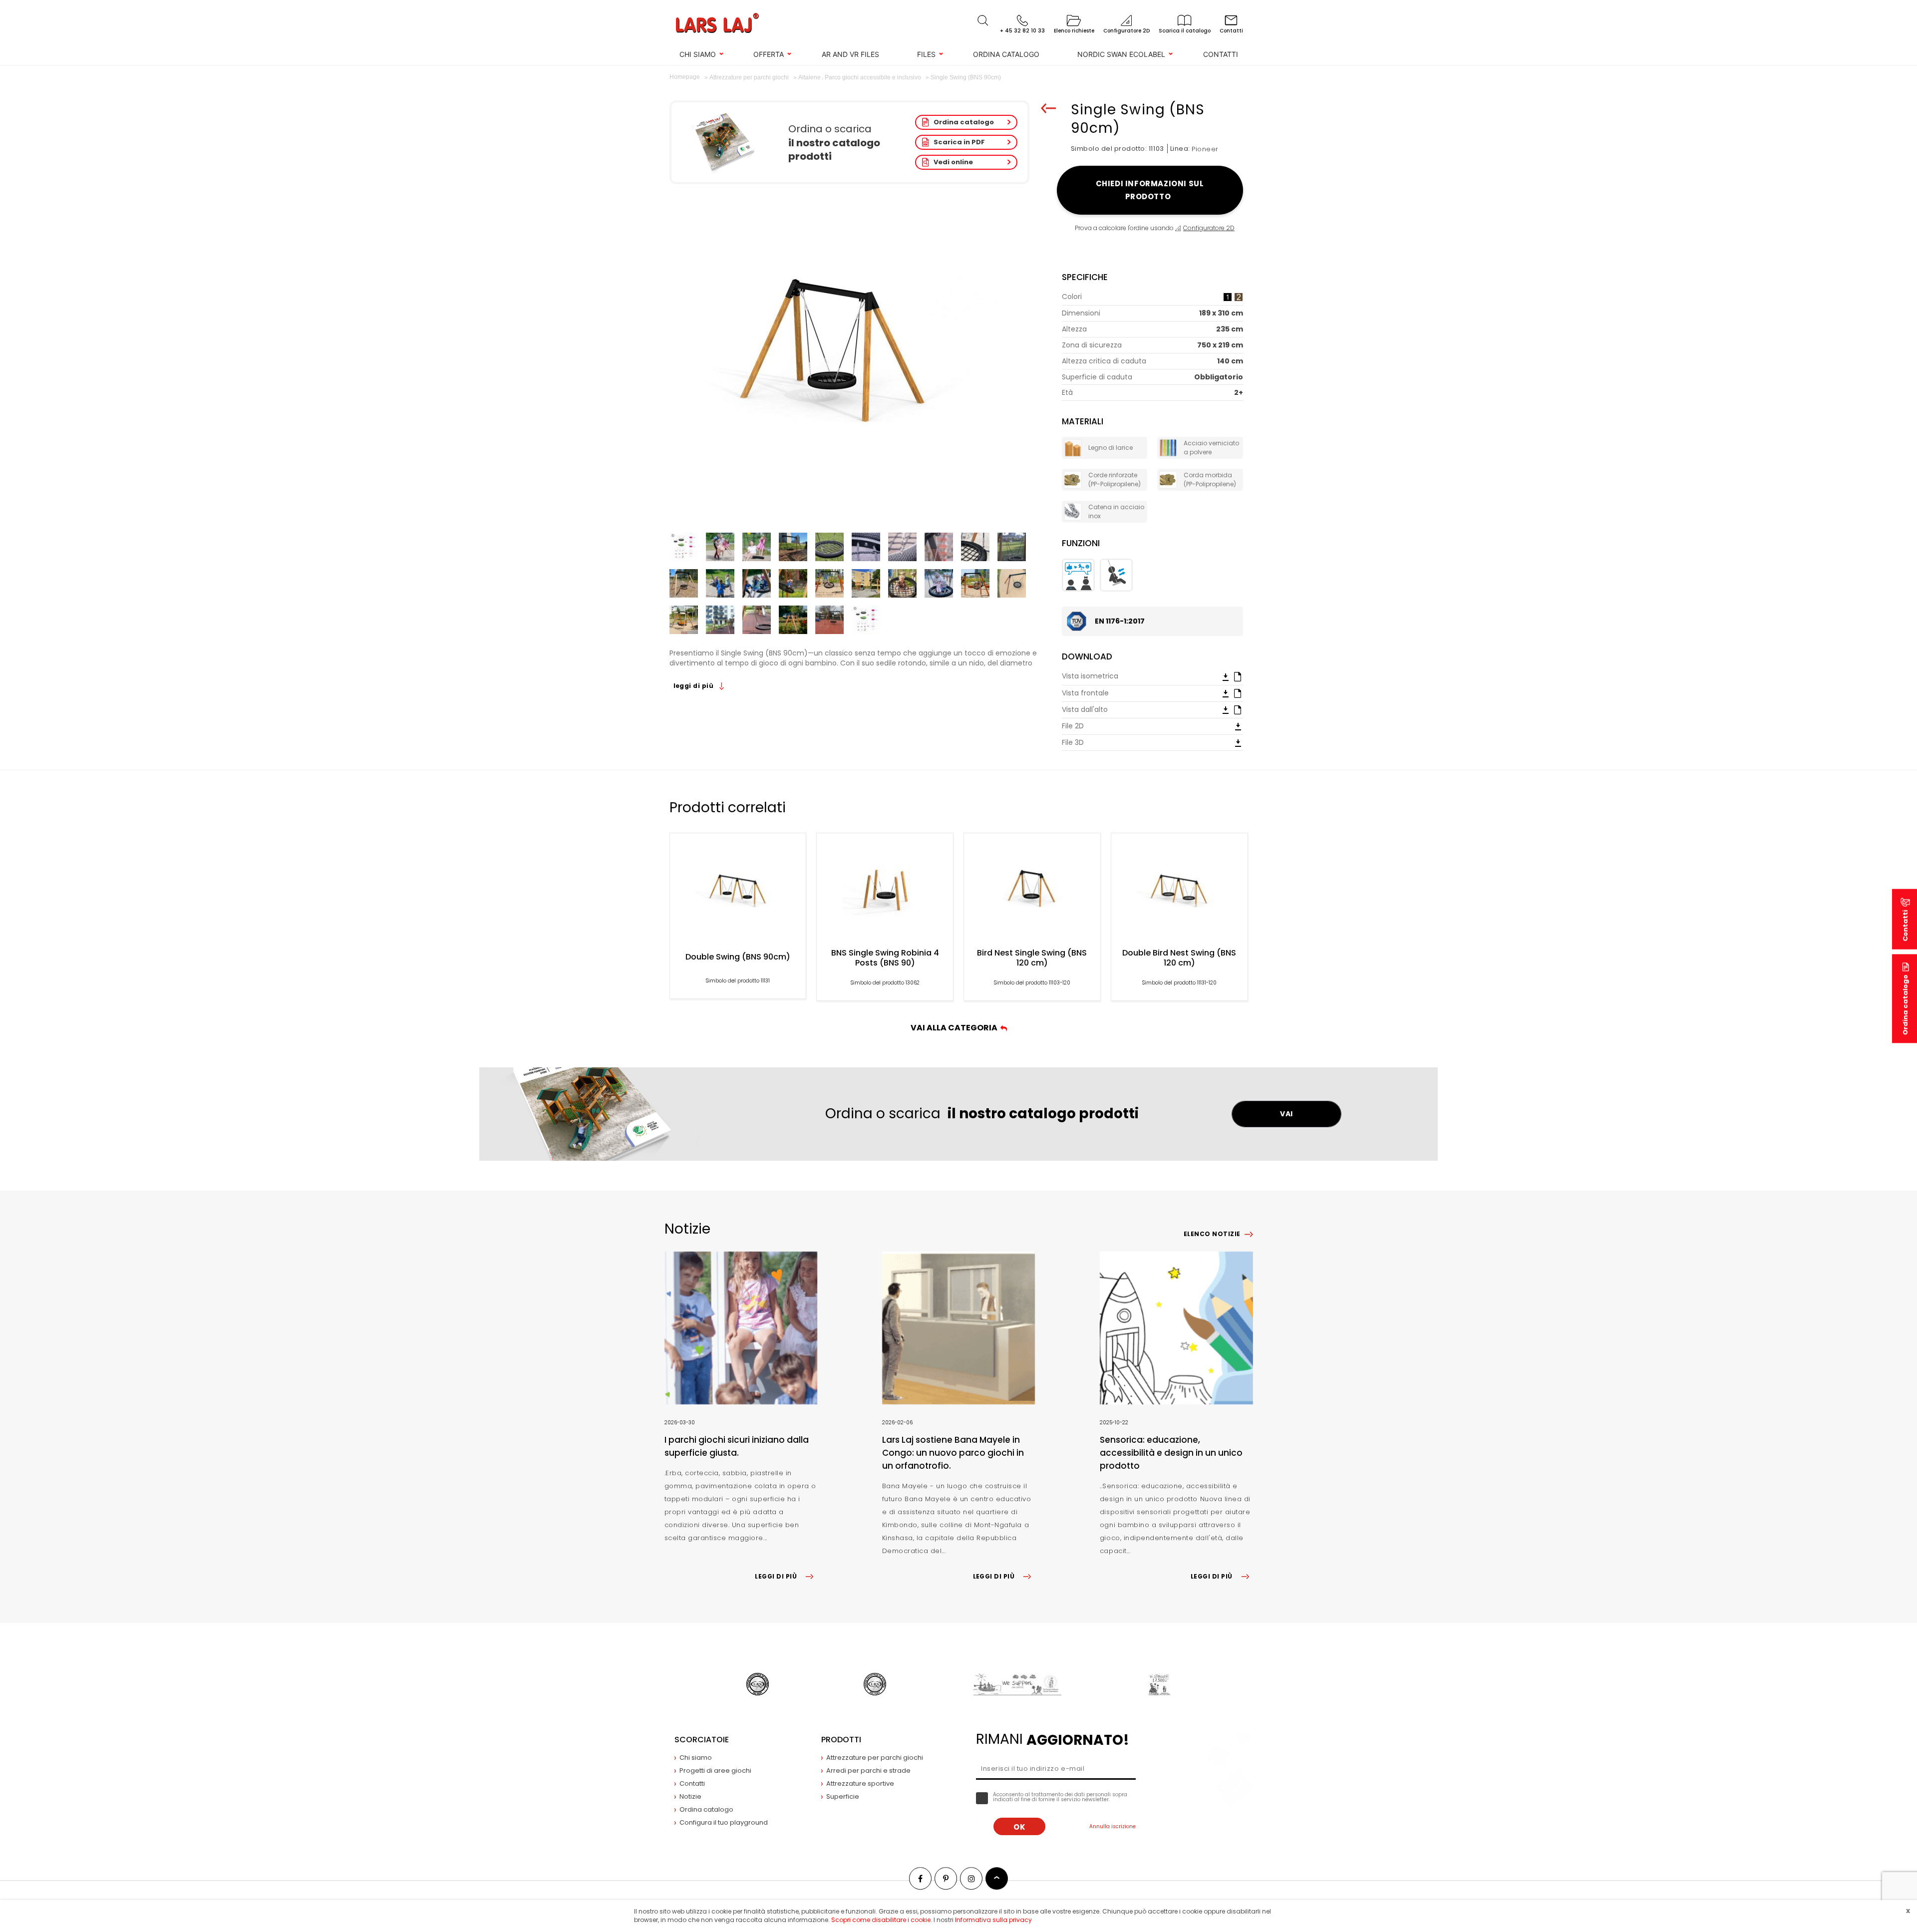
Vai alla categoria (956, 1028)
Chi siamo (698, 54)
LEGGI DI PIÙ (776, 1576)
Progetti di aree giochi (715, 1771)
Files (926, 54)
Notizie (690, 1796)
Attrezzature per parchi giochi (875, 1758)
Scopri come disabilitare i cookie (881, 1920)
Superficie (843, 1796)
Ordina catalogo (1006, 54)
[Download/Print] (1226, 676)
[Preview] (1238, 676)
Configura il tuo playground (724, 1822)
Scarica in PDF (959, 142)
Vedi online (953, 162)
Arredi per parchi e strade (868, 1771)
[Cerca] (983, 20)
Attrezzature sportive (860, 1783)
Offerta (769, 54)
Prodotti (841, 1740)
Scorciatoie (702, 1740)
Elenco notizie (1212, 1234)
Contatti (1221, 54)
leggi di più (694, 686)
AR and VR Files (850, 54)
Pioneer (1205, 149)
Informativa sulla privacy (993, 1920)
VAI (1286, 1114)
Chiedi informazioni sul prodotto (1150, 190)
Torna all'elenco (1048, 108)
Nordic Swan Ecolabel (1121, 54)
